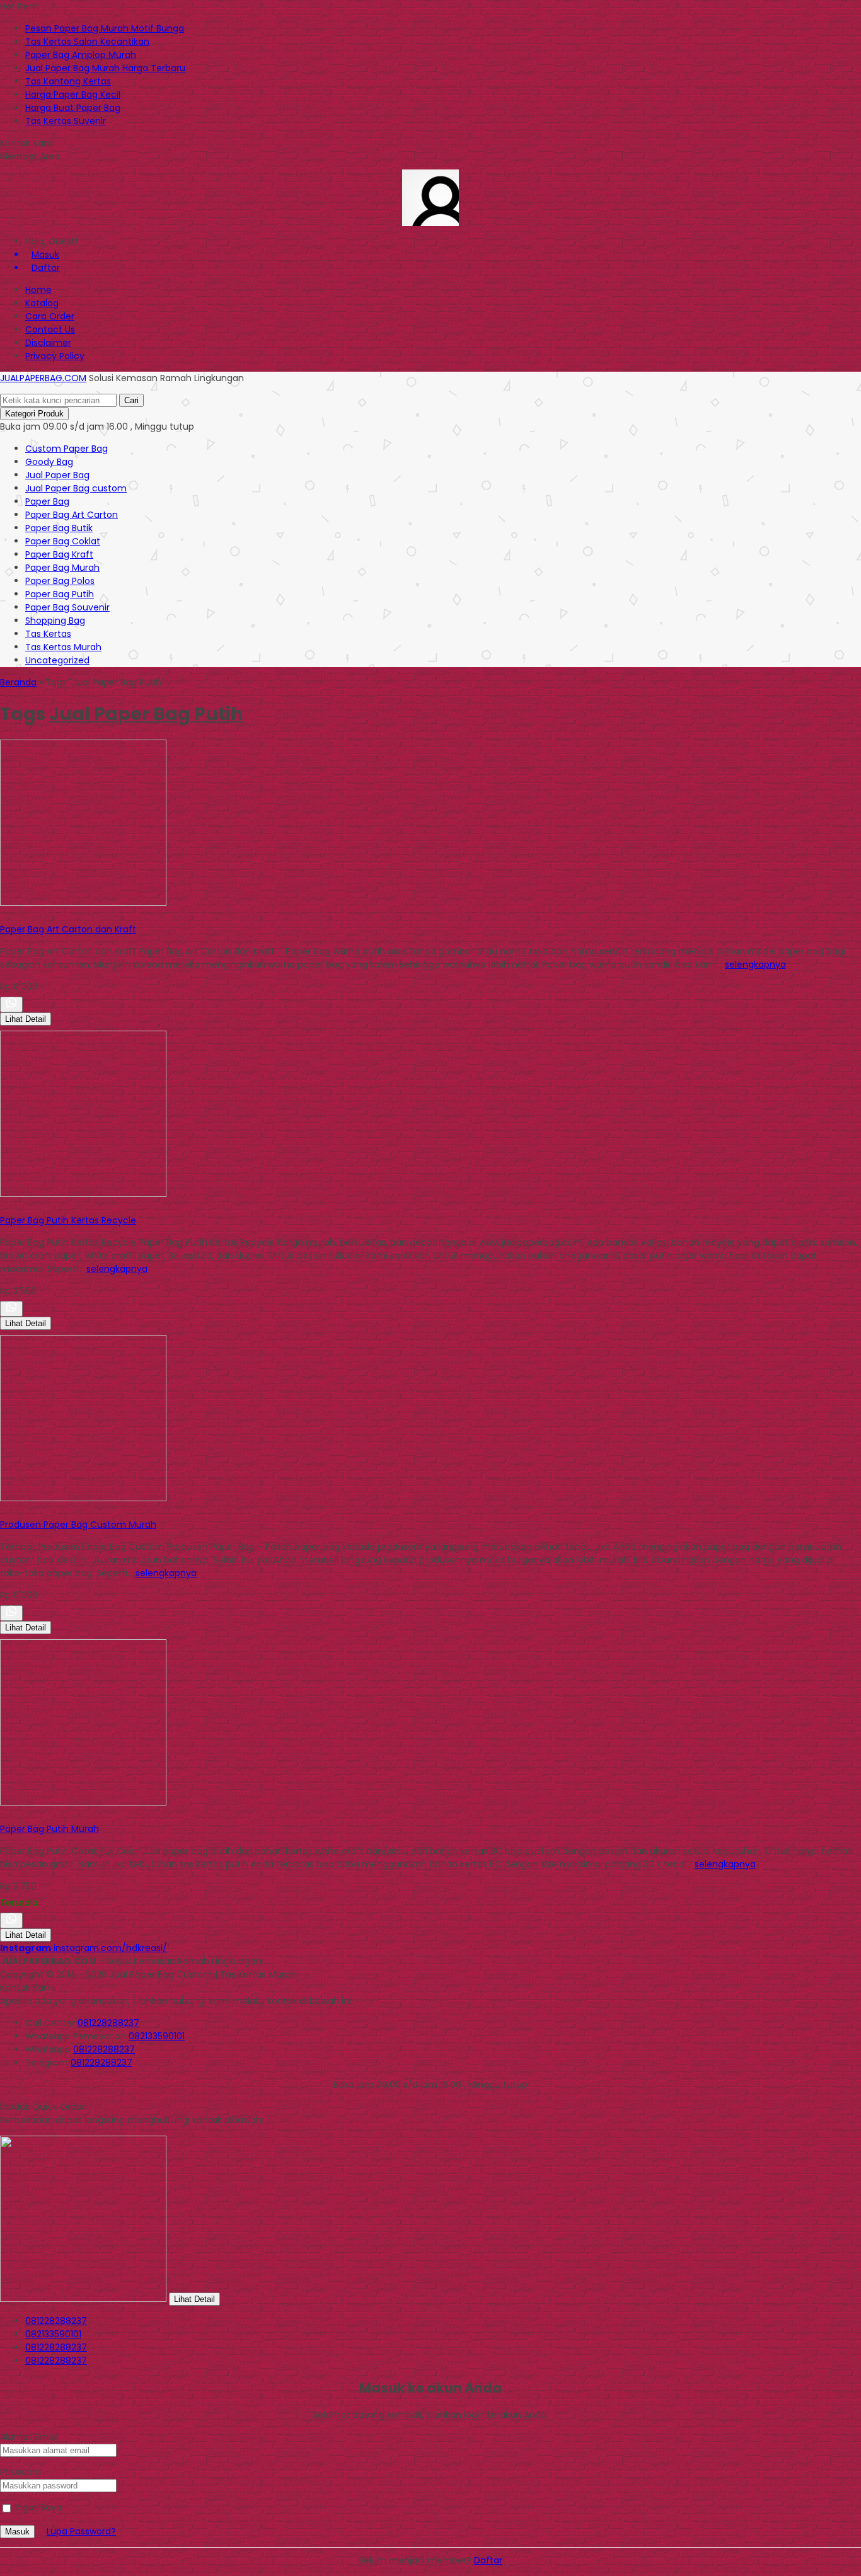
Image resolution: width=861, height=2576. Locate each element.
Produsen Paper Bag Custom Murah (78, 1525)
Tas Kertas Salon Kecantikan (87, 42)
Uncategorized (57, 660)
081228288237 (108, 2023)
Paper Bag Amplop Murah (81, 55)
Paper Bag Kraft (59, 554)
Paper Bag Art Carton (72, 515)
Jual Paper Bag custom (76, 488)
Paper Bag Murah (62, 568)
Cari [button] (131, 400)
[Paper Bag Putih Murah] (83, 1802)
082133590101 (157, 2036)
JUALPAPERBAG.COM (43, 378)
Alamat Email (29, 2437)
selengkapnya (755, 965)
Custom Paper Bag (66, 449)
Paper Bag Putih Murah (49, 1829)
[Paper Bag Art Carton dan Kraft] (83, 903)
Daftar (488, 2560)
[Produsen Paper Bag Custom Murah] (83, 1498)
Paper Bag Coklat (63, 541)
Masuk (17, 2532)
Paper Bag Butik (59, 528)
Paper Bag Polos (60, 581)
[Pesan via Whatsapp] (11, 1005)
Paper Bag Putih (60, 594)
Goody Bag (49, 462)
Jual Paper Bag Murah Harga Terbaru (105, 68)
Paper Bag (47, 501)
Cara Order (50, 316)
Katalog (42, 303)
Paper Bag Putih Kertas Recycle (68, 1220)
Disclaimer (48, 343)
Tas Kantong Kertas (68, 81)
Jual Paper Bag (57, 475)
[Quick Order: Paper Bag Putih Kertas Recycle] (2, 1207)
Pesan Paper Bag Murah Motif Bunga (105, 28)
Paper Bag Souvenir (67, 607)
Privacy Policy (55, 356)
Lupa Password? (81, 2531)
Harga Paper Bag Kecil (73, 94)
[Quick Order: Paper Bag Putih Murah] (2, 1816)
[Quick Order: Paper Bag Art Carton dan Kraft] (2, 916)
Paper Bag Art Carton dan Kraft (68, 929)
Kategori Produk (34, 414)
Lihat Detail (26, 1019)
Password (20, 2472)
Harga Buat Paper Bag (73, 108)
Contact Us (50, 329)
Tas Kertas (48, 634)
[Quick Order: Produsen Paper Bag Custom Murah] (2, 1511)
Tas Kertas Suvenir (66, 121)
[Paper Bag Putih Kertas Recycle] (83, 1194)
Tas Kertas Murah (63, 647)
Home (38, 290)
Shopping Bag (55, 621)
